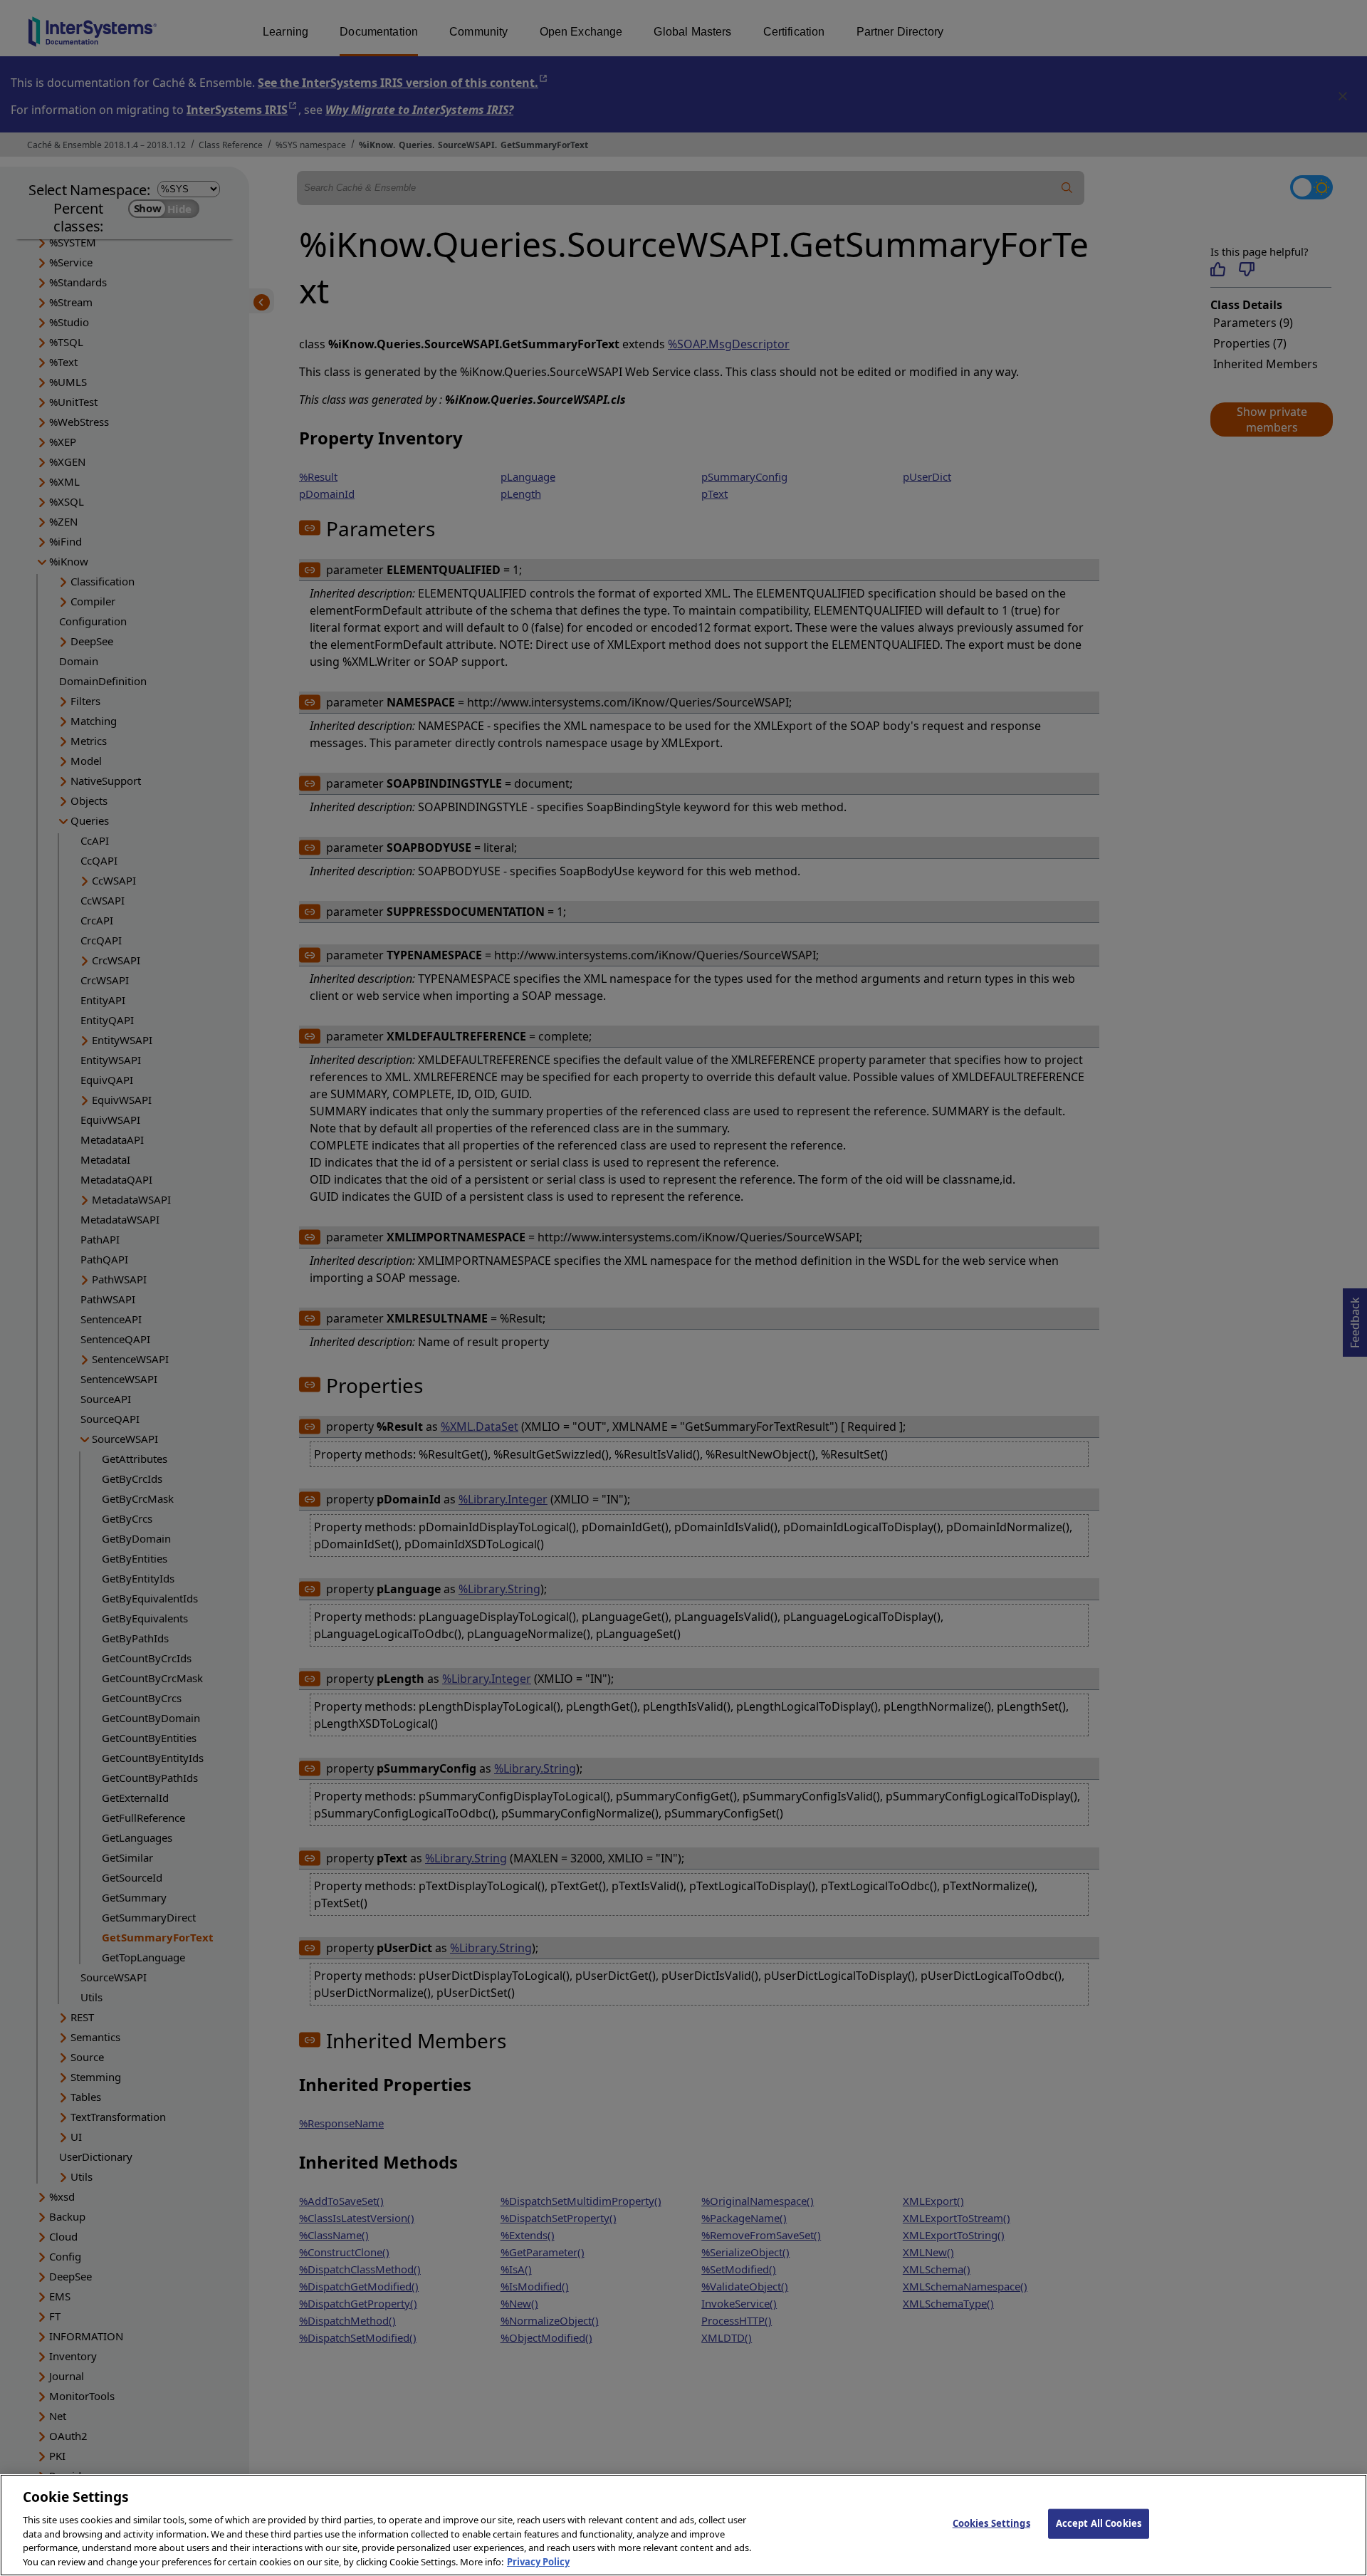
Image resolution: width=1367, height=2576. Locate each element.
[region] (683, 2525)
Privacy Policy (538, 2561)
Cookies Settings (991, 2523)
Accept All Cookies (1099, 2523)
